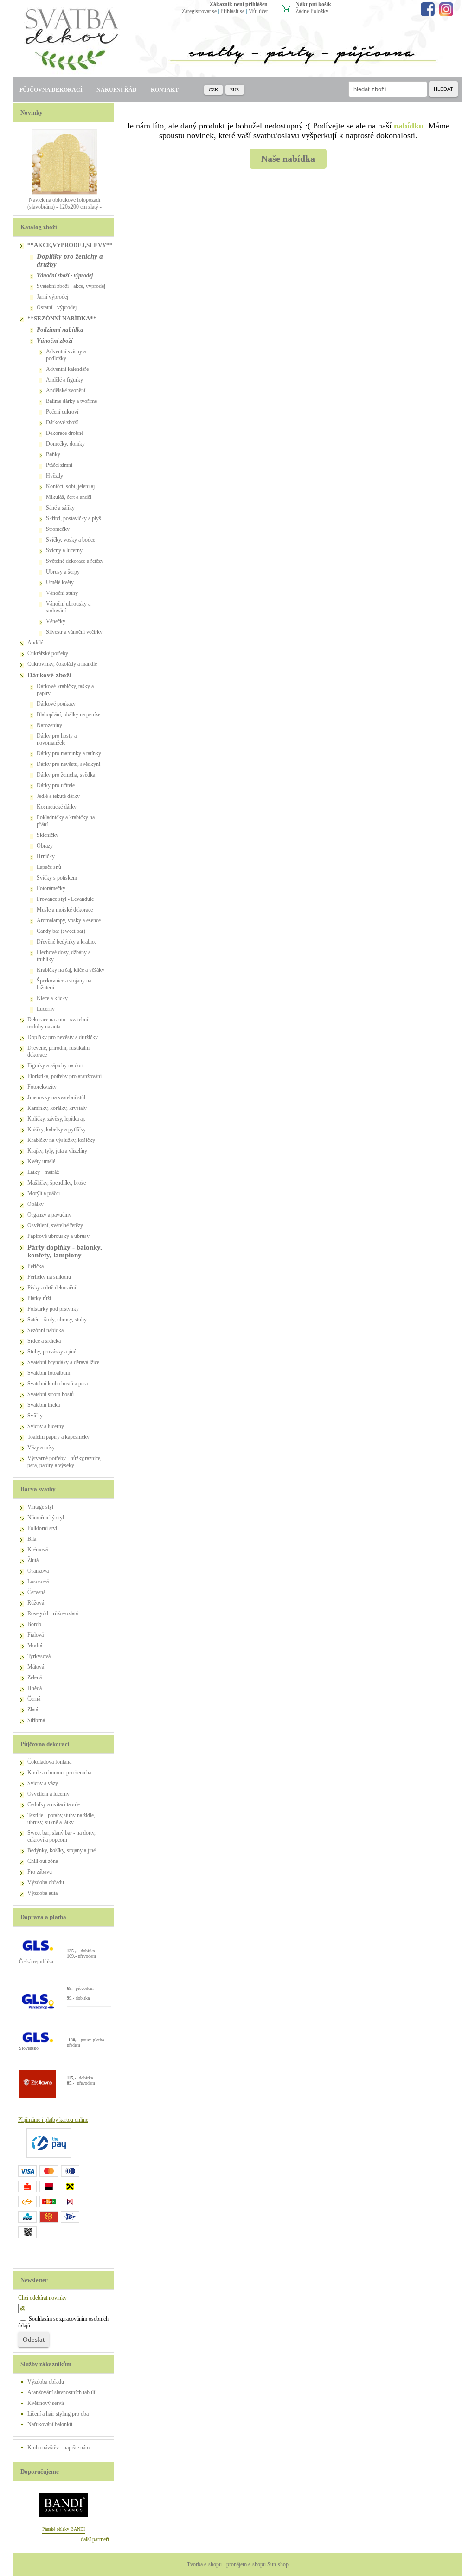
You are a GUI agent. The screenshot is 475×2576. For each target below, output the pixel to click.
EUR (235, 90)
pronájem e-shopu (246, 2564)
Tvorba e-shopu (204, 2564)
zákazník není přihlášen (239, 4)
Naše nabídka (288, 159)
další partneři (95, 2539)
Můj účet (258, 11)
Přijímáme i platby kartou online (53, 2120)
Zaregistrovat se (199, 11)
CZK (213, 90)
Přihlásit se (232, 11)
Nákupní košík (313, 4)
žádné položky (312, 11)
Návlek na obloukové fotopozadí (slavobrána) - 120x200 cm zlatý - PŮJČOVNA (64, 207)
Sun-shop (278, 2564)
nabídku (409, 126)
